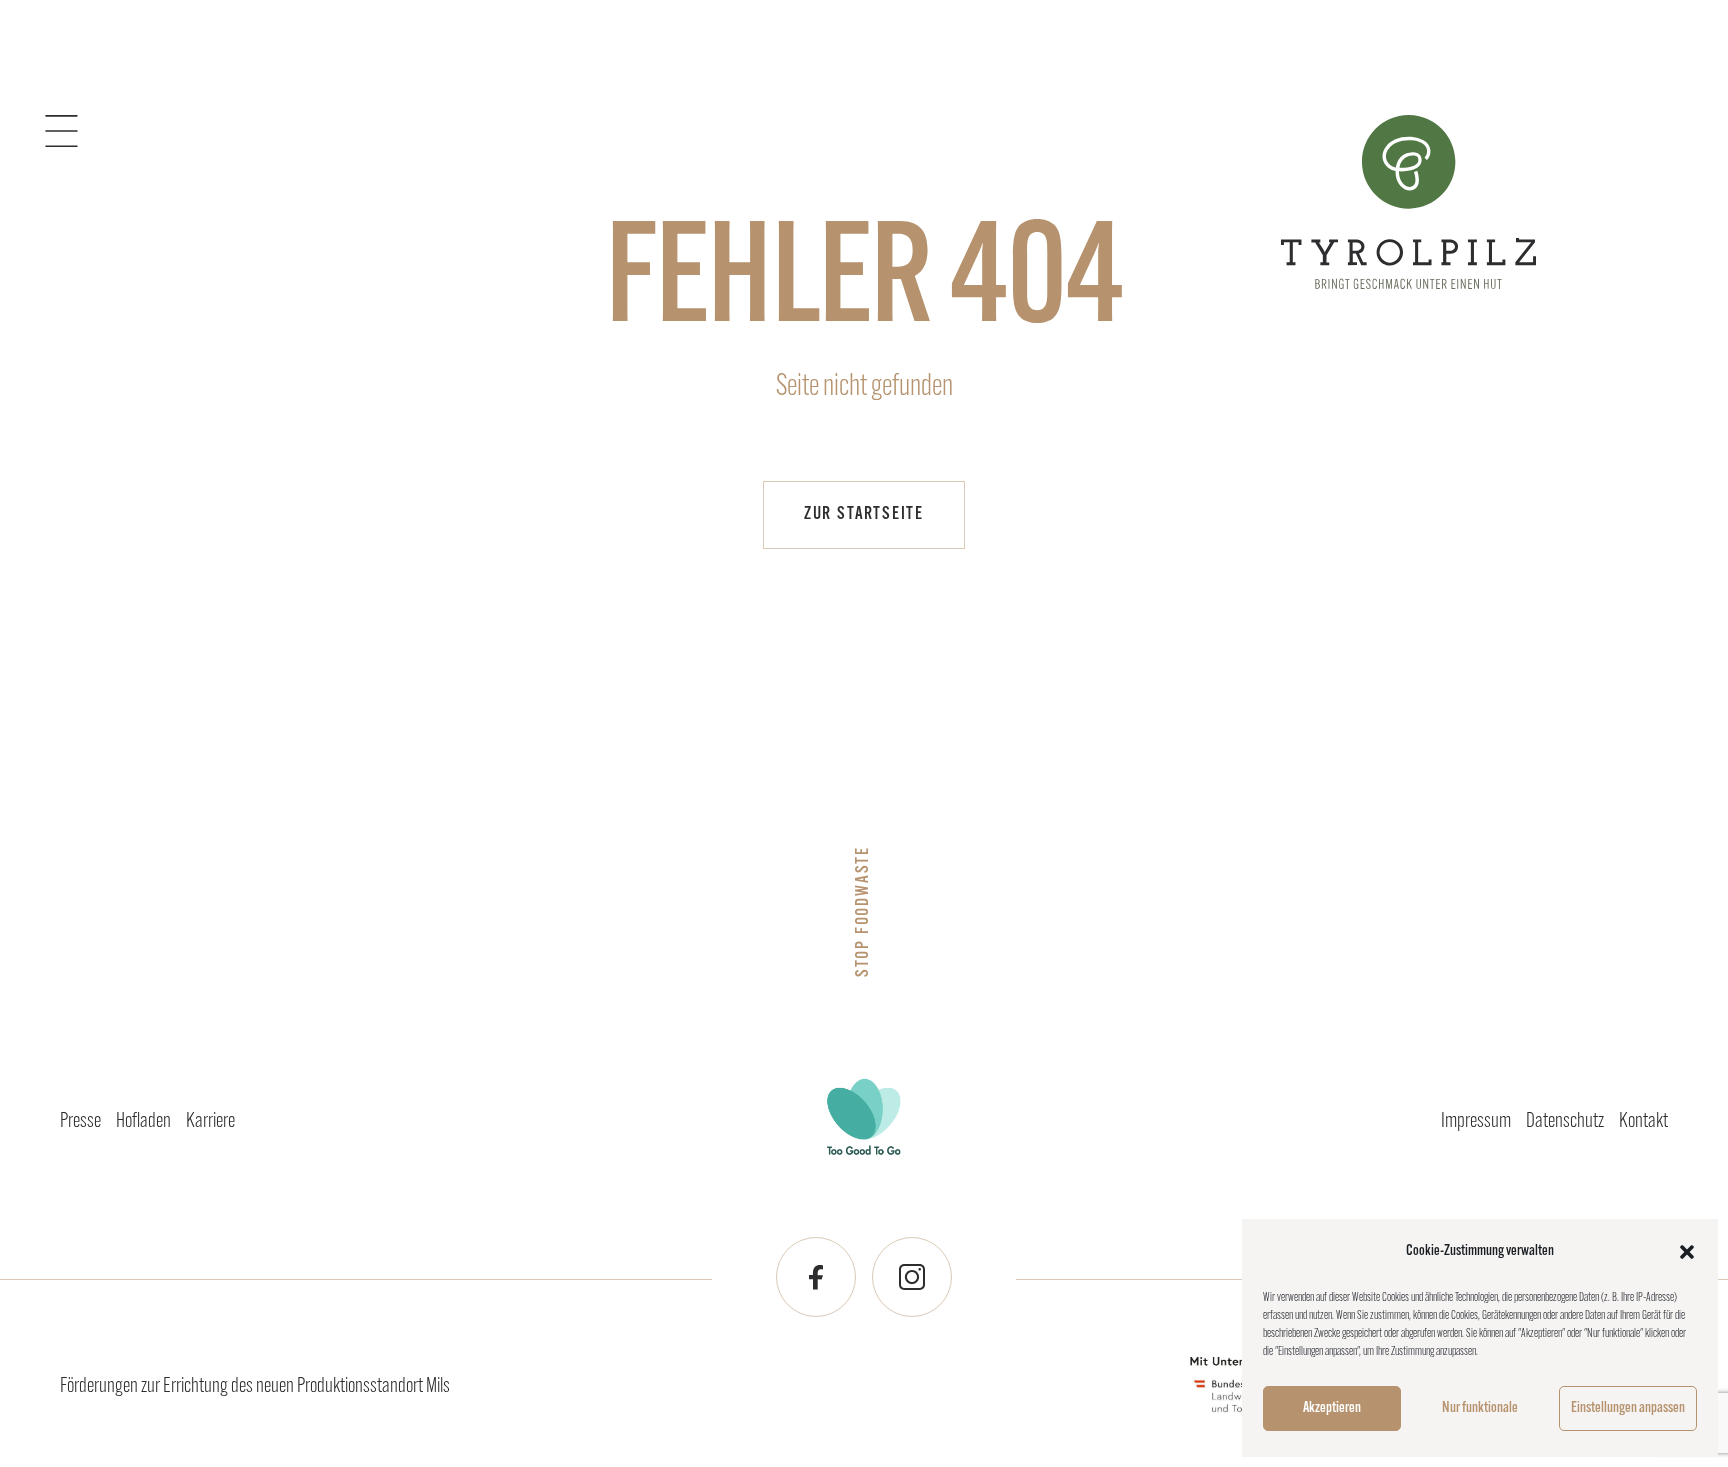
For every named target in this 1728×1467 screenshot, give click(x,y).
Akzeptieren (1332, 1408)
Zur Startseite (864, 515)
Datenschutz (1565, 1121)
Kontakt (1643, 1121)
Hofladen (143, 1121)
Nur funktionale (1480, 1408)
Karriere (210, 1121)
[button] (1687, 1252)
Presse (80, 1121)
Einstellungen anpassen (1628, 1408)
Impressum (1476, 1121)
